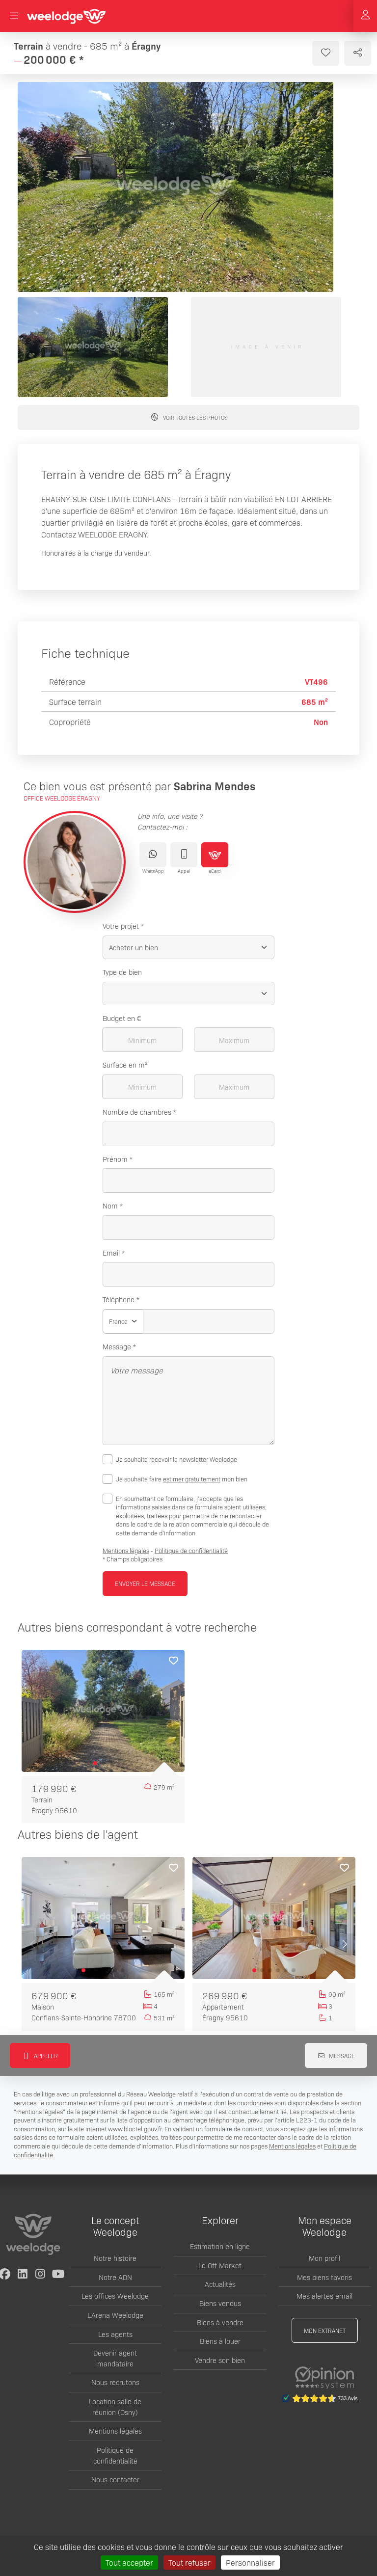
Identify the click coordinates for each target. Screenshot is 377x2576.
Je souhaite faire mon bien (182, 1479)
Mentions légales (126, 1550)
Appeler (45, 2055)
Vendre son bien (220, 2360)
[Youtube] (58, 2274)
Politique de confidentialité (191, 1550)
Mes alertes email (324, 2296)
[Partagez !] (358, 53)
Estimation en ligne (220, 2246)
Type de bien (122, 972)
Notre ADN (115, 2277)
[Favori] (173, 1662)
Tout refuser (189, 2562)
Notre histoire (115, 2258)
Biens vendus (220, 2303)
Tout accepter (129, 2562)
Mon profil (324, 2258)
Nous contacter (115, 2479)
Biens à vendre (220, 2322)
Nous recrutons (115, 2382)
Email (111, 1253)
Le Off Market (220, 2265)
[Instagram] (40, 2274)
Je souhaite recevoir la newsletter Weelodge (176, 1459)
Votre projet (121, 926)
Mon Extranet (325, 2330)
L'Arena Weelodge (115, 2315)
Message (117, 1346)
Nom (110, 1206)
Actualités (220, 2284)
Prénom (115, 1159)
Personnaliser (250, 2562)
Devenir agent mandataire (115, 2358)
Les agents (115, 2334)
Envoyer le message (145, 1583)
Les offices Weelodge (115, 2296)
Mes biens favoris (324, 2277)
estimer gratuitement (192, 1479)
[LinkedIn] (23, 2274)
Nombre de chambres (137, 1112)
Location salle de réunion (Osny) (115, 2407)
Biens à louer (220, 2341)
